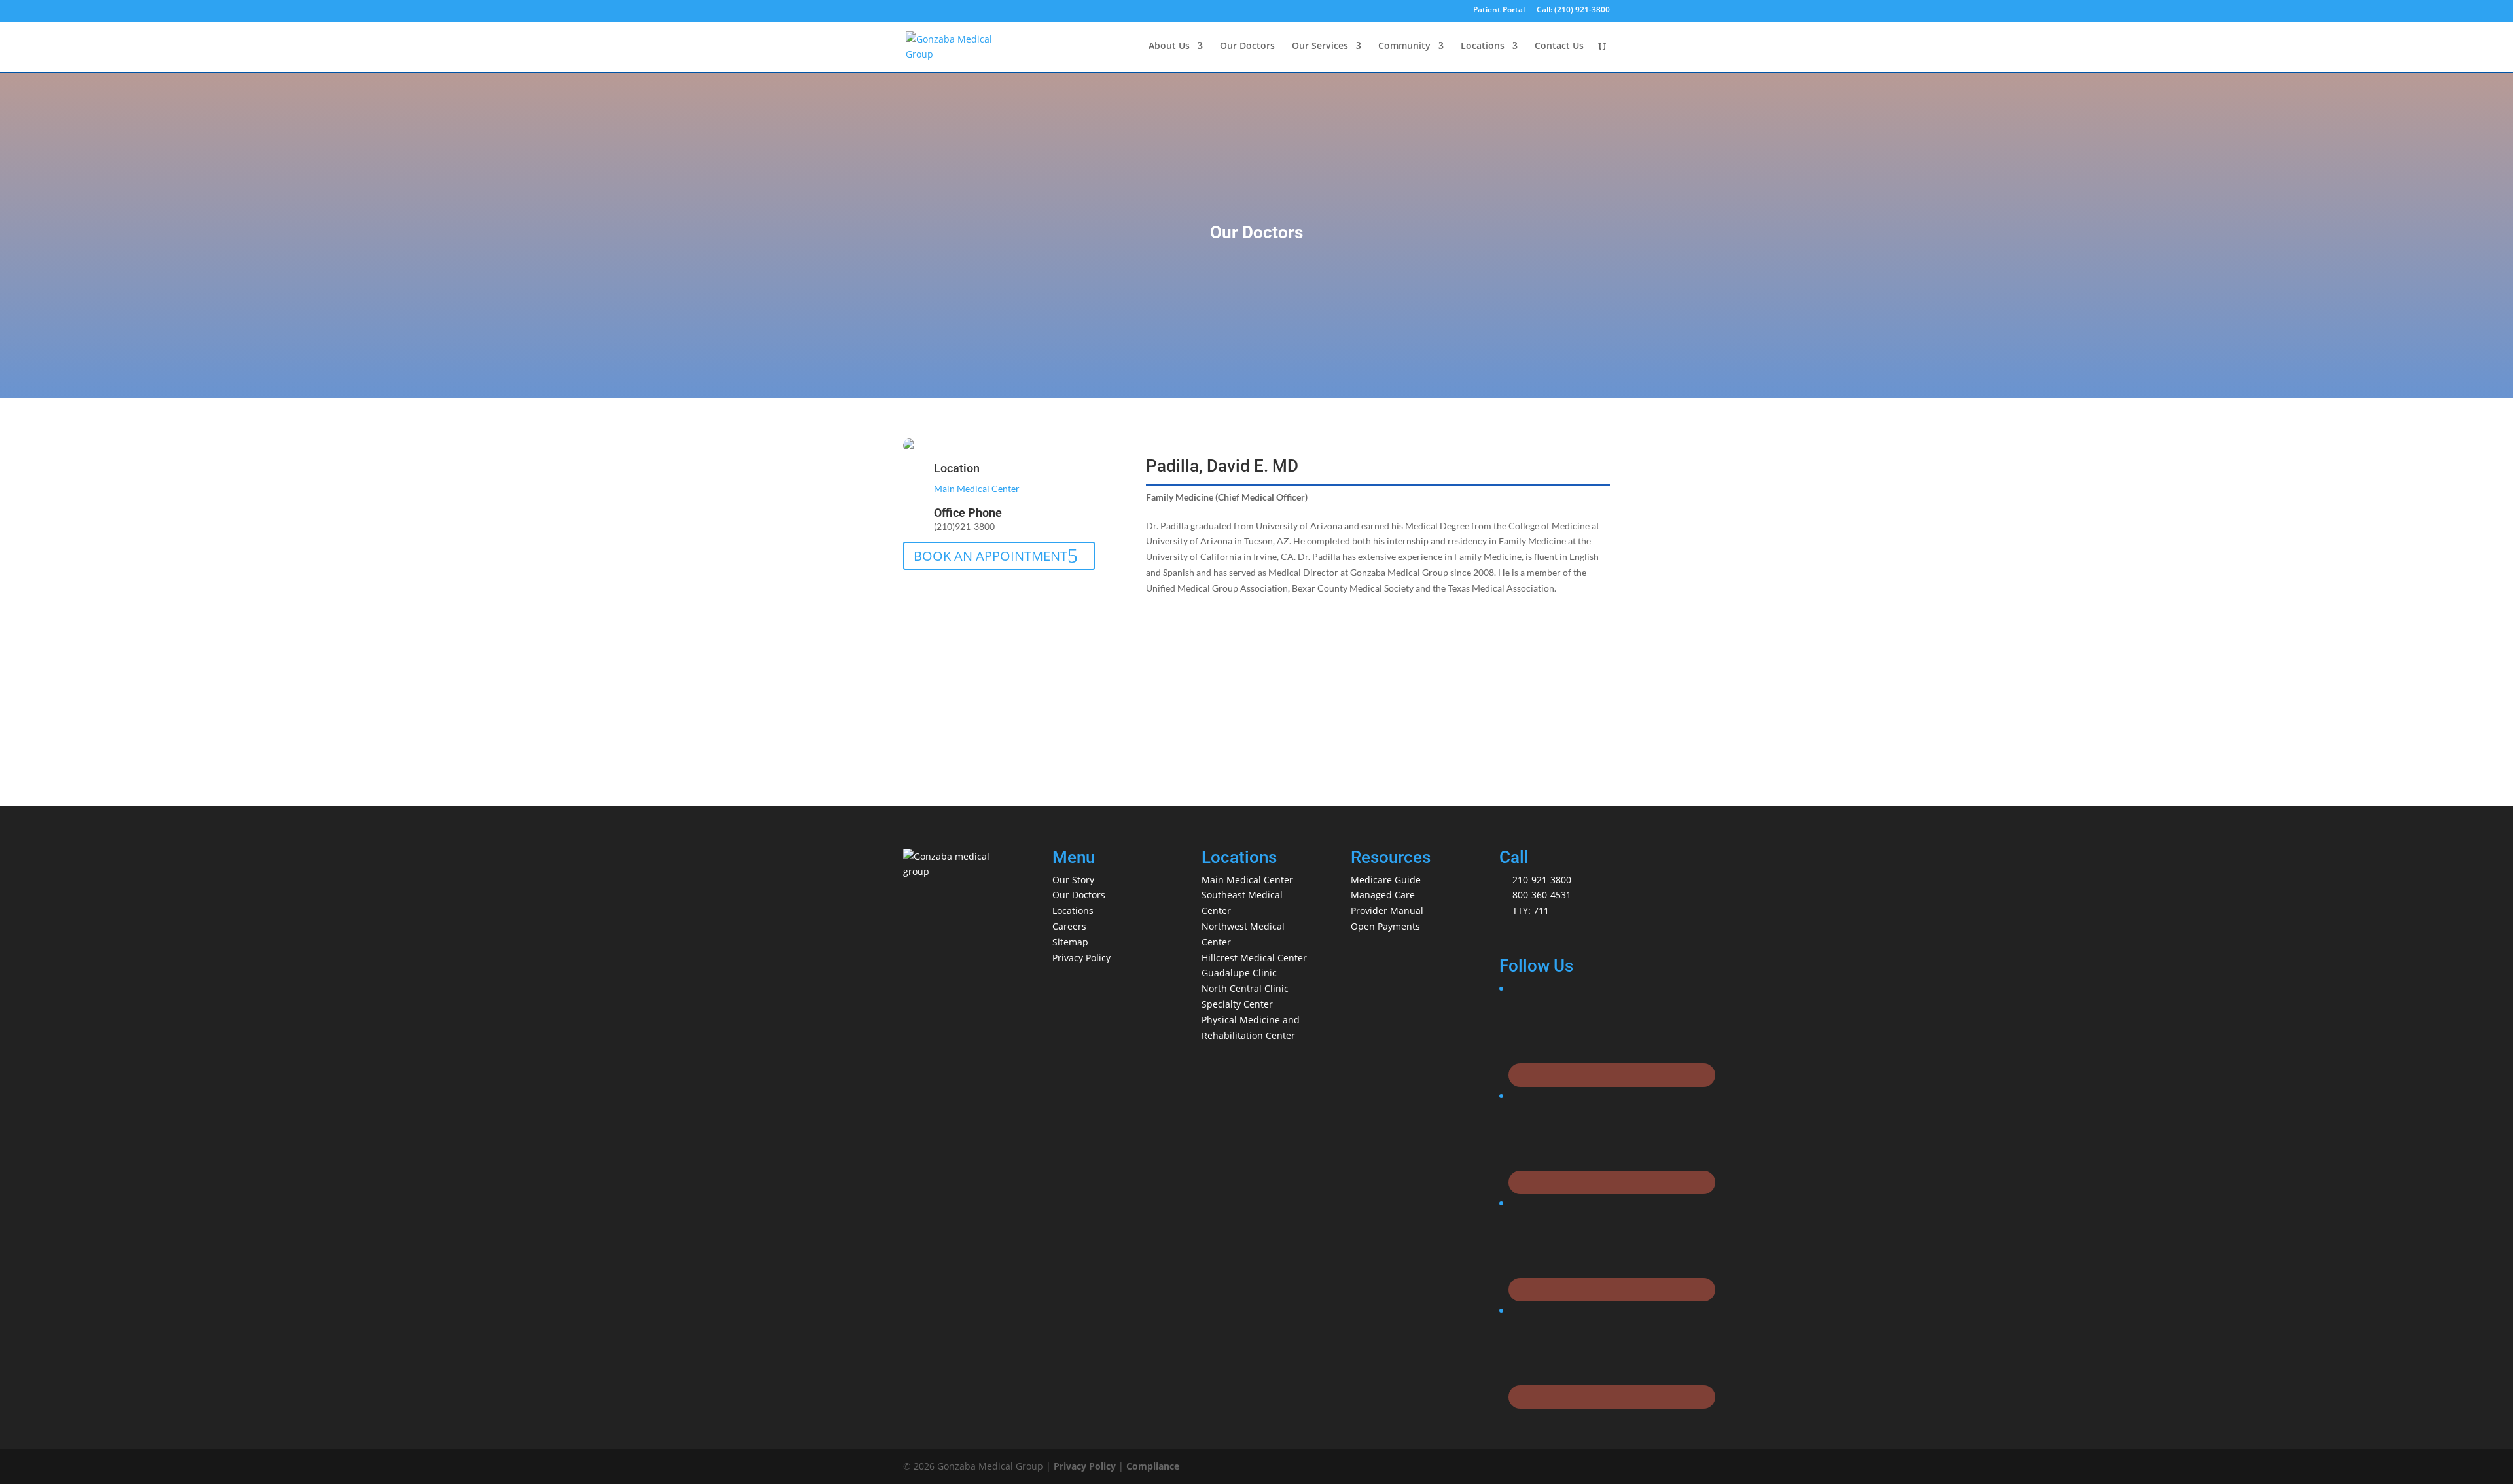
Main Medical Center (977, 488)
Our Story (1073, 880)
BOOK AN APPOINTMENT (990, 556)
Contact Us (1559, 46)
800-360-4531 (1542, 895)
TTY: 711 (1531, 910)
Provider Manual (1387, 910)
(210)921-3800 (964, 526)
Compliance (1153, 1466)
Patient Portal (1499, 10)
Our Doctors (1247, 46)
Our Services (1320, 46)
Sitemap (1070, 942)
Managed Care (1383, 895)
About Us (1169, 46)
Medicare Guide (1386, 880)
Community (1404, 46)
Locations (1483, 46)
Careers (1069, 926)
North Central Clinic (1245, 988)
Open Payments (1385, 926)
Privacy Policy (1081, 958)
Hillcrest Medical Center (1254, 958)
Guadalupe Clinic (1239, 973)
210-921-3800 (1542, 880)
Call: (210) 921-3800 (1573, 10)
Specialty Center (1237, 1004)
